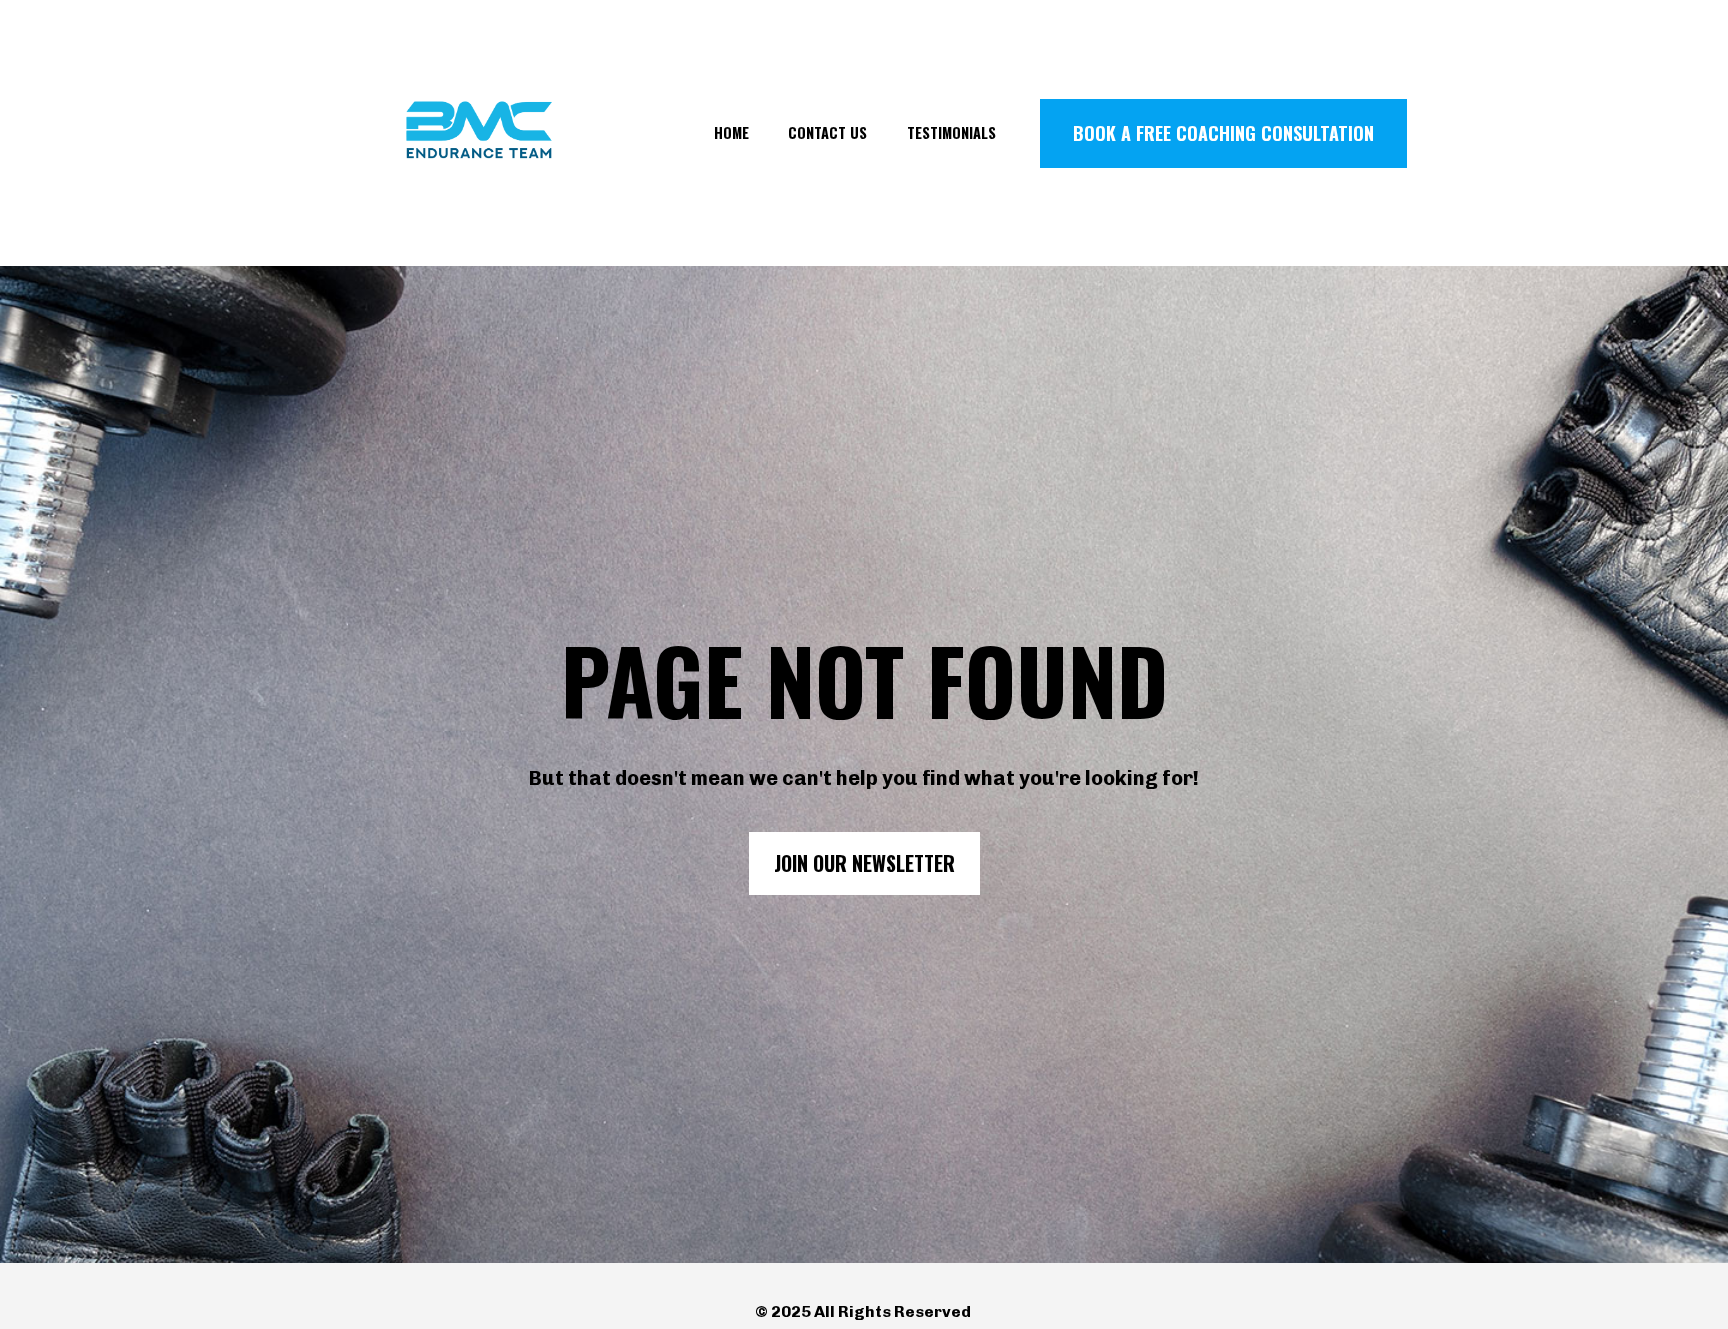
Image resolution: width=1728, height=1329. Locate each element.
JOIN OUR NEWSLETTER (864, 863)
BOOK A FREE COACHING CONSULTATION (1223, 133)
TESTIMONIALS (951, 132)
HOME (731, 132)
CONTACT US (827, 132)
